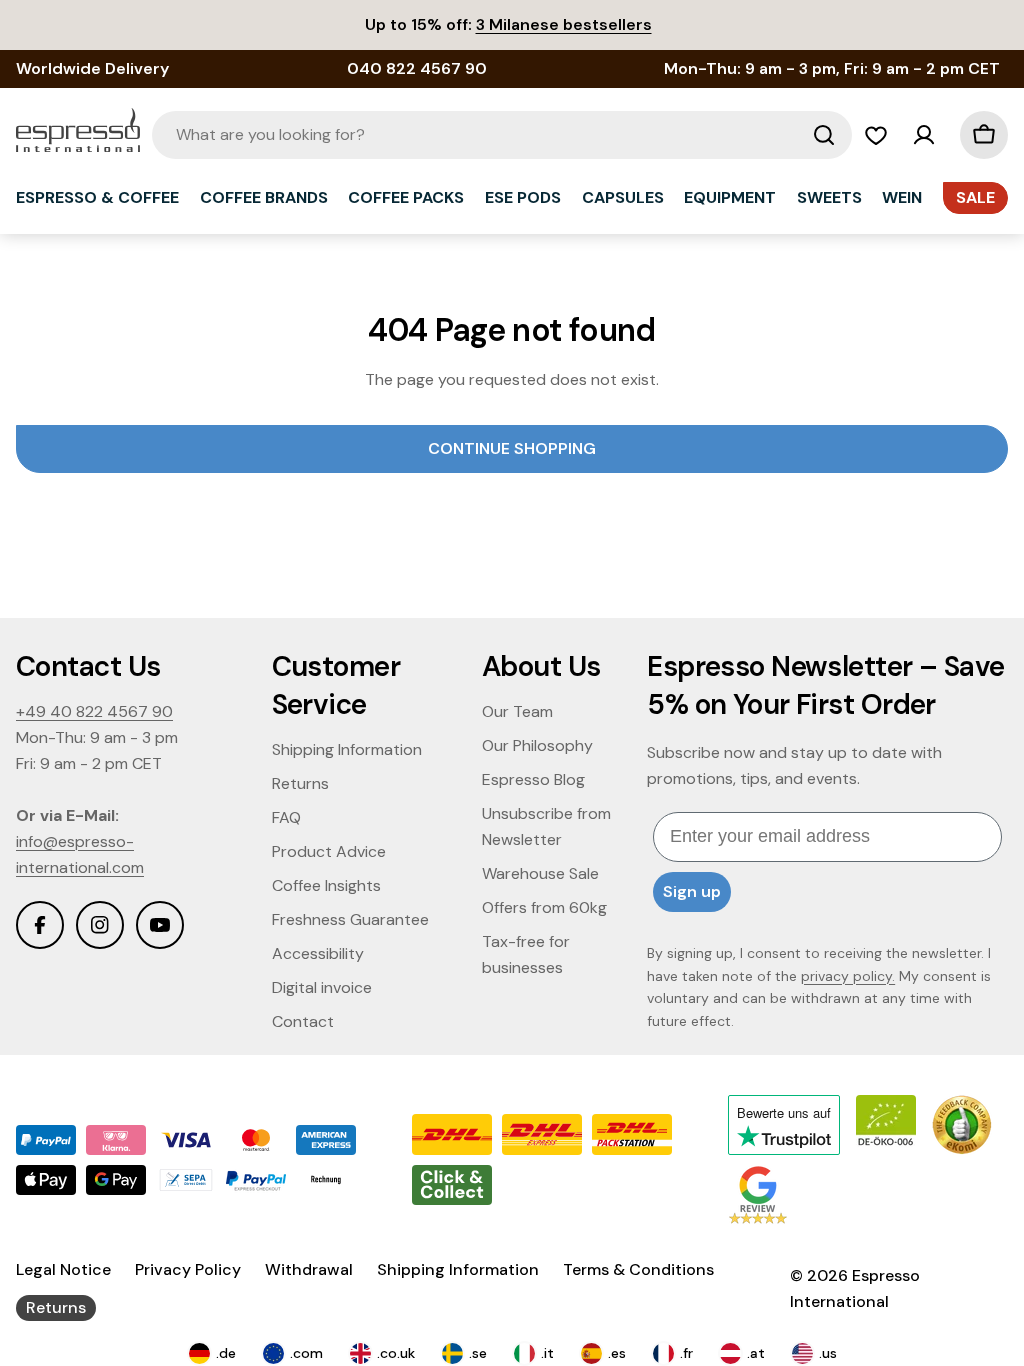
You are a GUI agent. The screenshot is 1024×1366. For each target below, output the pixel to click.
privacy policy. (848, 976)
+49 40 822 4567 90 (94, 711)
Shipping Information (458, 1269)
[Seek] (824, 135)
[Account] (924, 135)
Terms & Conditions (638, 1269)
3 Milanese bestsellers (564, 24)
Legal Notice (63, 1269)
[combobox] (502, 135)
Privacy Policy (188, 1269)
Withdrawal (309, 1269)
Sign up (692, 891)
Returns (56, 1307)
